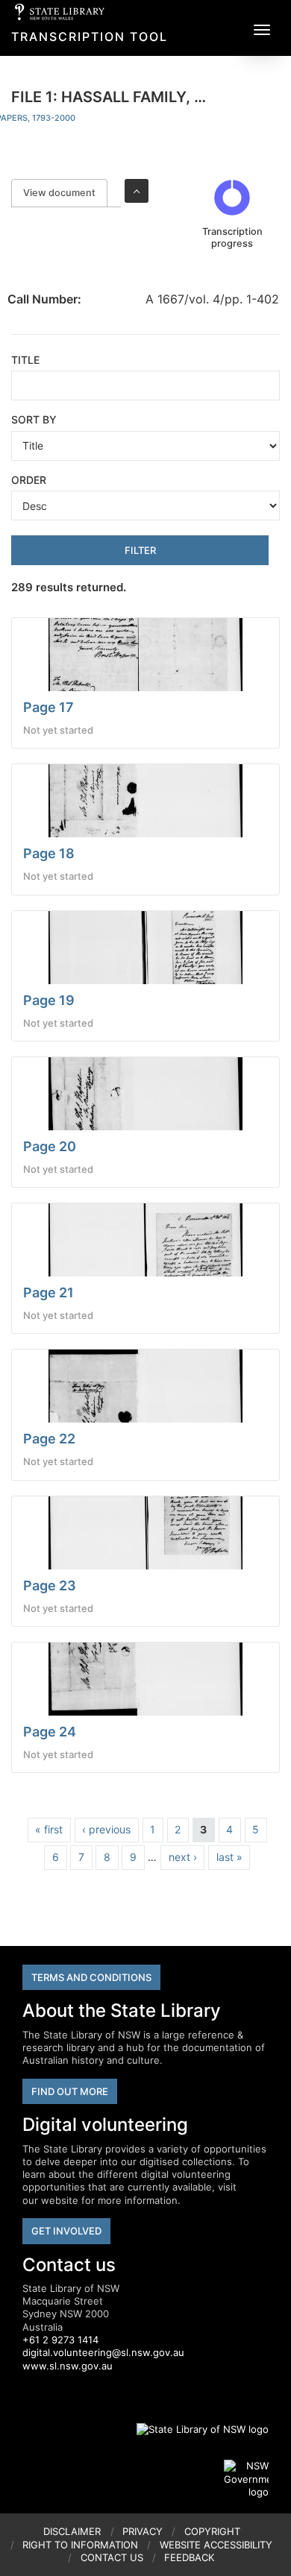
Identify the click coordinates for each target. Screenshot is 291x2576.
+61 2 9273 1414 (60, 2340)
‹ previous (106, 1829)
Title (25, 360)
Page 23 (50, 1585)
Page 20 (50, 1146)
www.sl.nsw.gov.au (68, 2366)
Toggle (137, 191)
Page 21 (48, 1292)
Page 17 (48, 707)
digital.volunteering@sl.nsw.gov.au (103, 2352)
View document (65, 193)
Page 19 (49, 1000)
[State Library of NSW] (194, 2429)
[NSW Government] (246, 2479)
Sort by (34, 419)
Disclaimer (72, 2531)
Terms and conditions (91, 1977)
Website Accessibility (216, 2545)
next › (183, 1857)
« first (49, 1829)
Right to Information (80, 2545)
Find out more (70, 2091)
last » (229, 1857)
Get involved (66, 2231)
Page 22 (49, 1439)
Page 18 (49, 853)
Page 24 (50, 1732)
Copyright (212, 2531)
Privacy (143, 2531)
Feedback (189, 2557)
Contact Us (112, 2557)
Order (29, 480)
